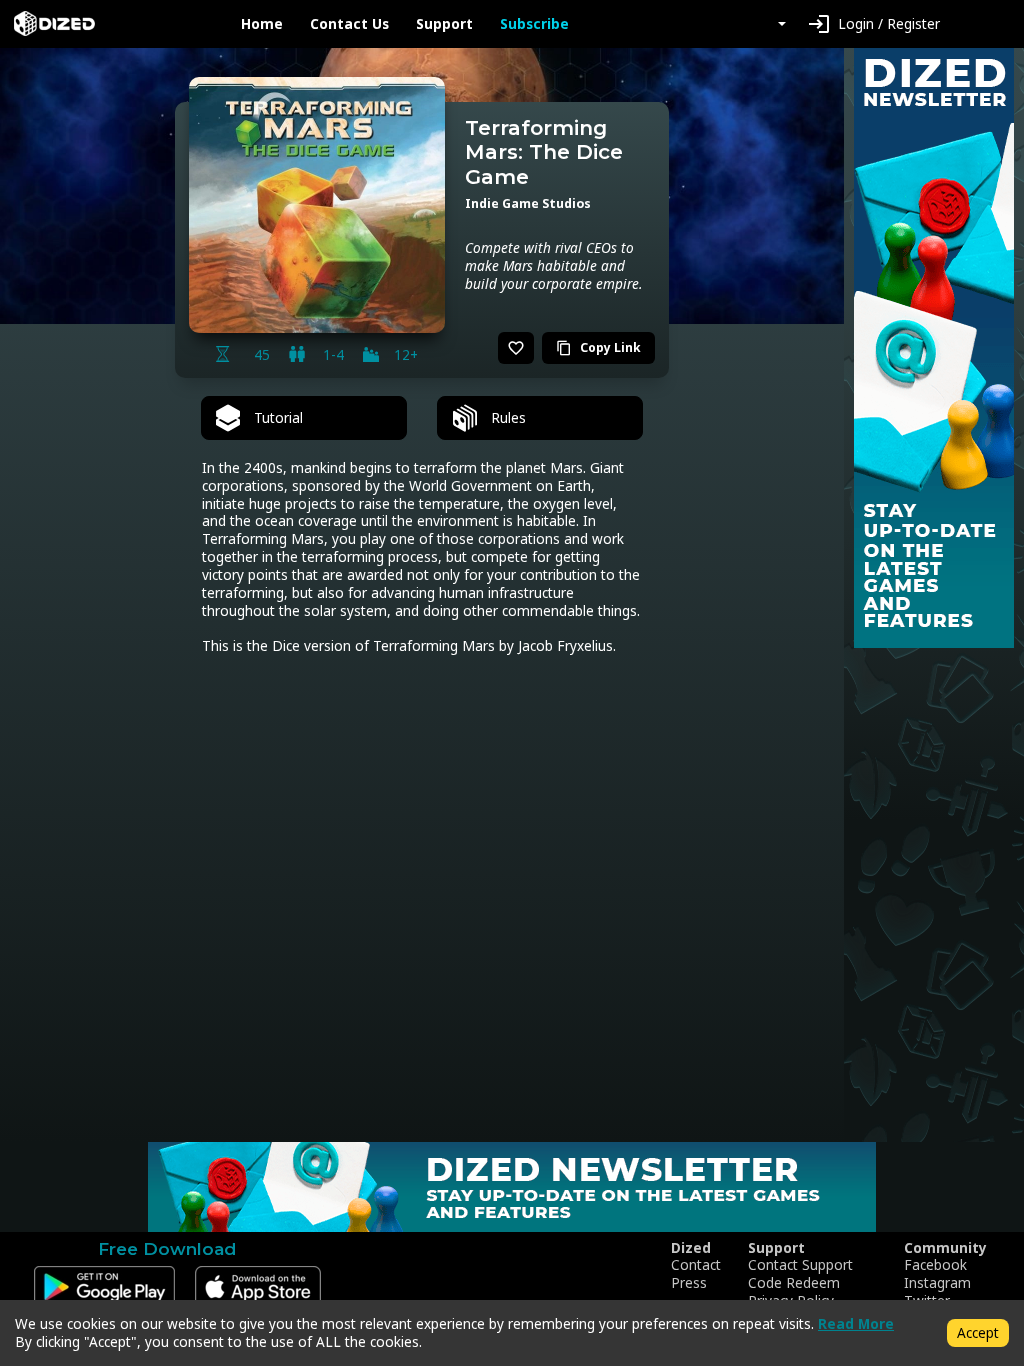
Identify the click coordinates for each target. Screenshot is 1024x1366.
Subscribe (534, 24)
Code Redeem (794, 1283)
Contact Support (800, 1265)
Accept (978, 1332)
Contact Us (349, 24)
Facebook (935, 1265)
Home (262, 24)
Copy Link (598, 347)
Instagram (937, 1283)
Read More (856, 1323)
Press (689, 1283)
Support (444, 24)
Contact (696, 1265)
